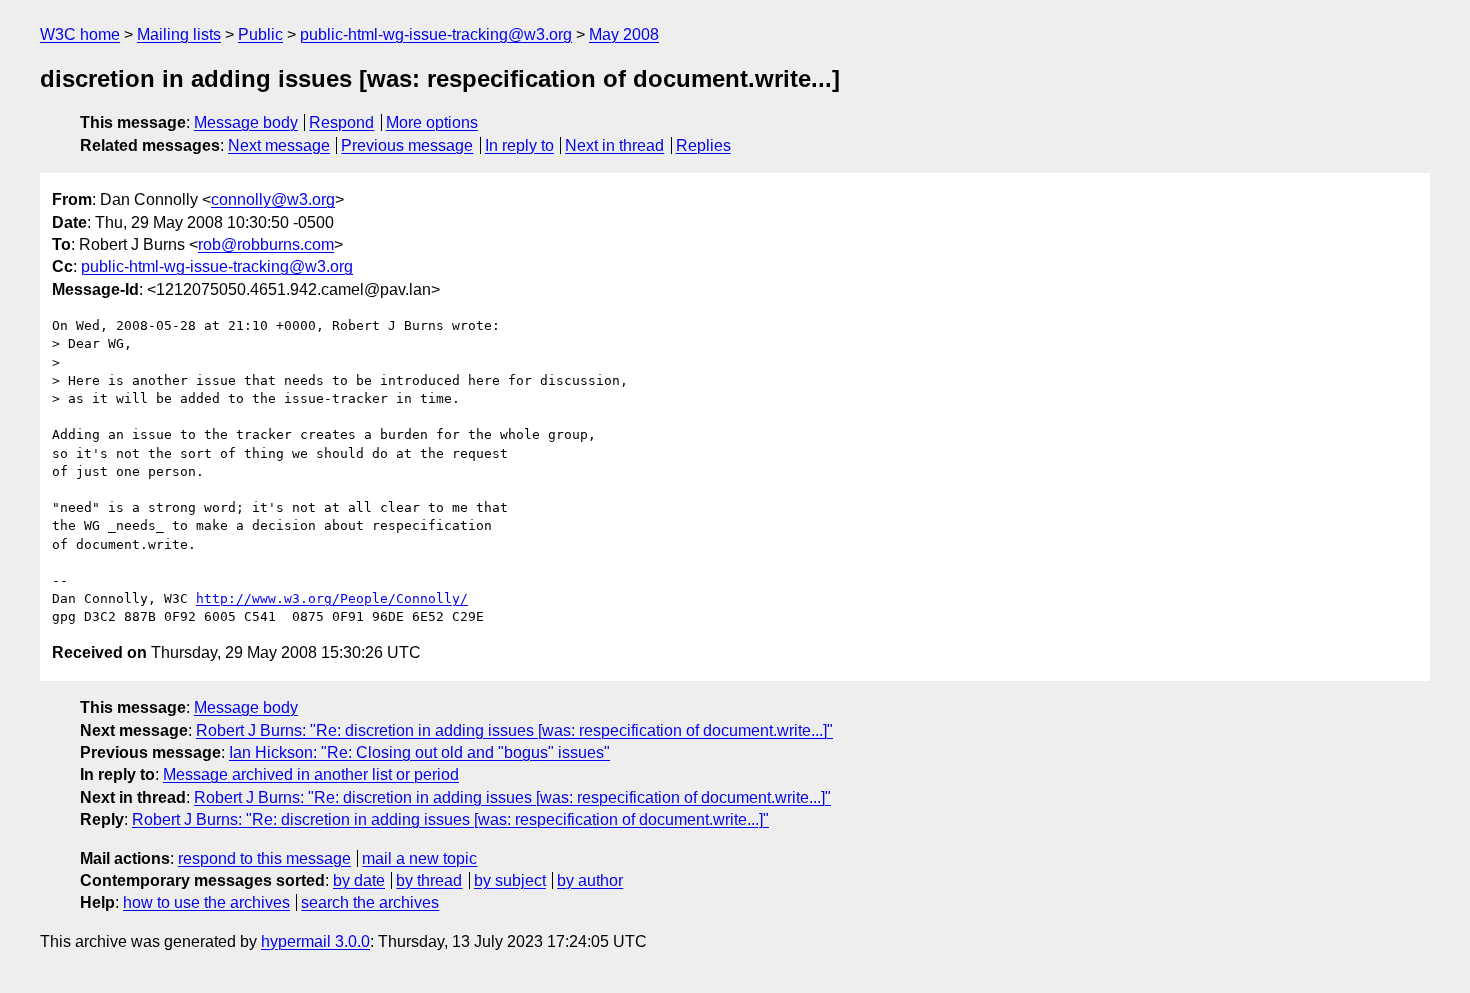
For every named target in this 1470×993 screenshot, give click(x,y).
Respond (341, 122)
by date (359, 880)
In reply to (519, 145)
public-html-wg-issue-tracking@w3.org (436, 34)
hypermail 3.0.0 (315, 941)
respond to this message (264, 858)
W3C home (80, 34)
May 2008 (624, 34)
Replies (703, 145)
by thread (429, 880)
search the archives (370, 902)
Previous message (407, 145)
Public (260, 34)
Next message (279, 145)
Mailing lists (179, 34)
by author (590, 880)
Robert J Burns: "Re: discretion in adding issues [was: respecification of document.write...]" (514, 730)
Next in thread (614, 145)
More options (432, 122)
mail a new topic (419, 858)
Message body (246, 122)
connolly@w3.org (273, 199)
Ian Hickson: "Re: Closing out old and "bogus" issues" (419, 752)
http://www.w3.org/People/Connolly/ (332, 598)
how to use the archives (206, 902)
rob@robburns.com (266, 244)
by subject (510, 880)
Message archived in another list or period (311, 774)
